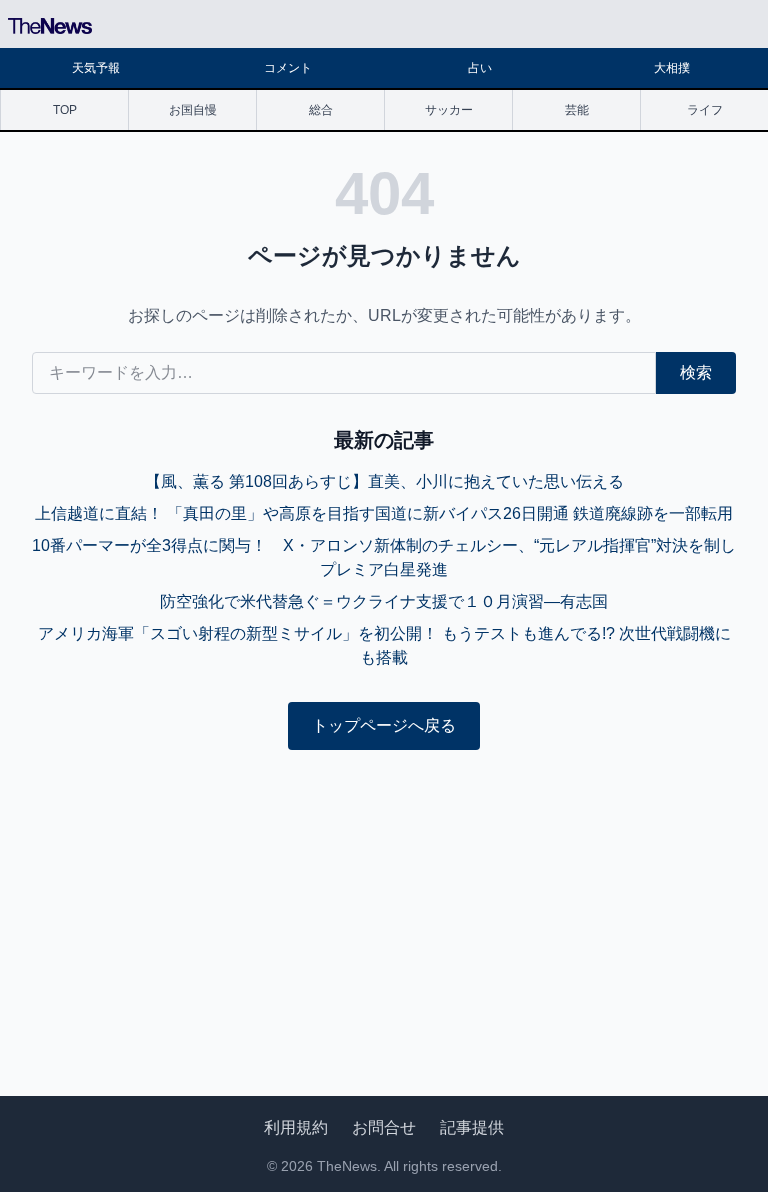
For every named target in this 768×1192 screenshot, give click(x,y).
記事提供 (472, 1127)
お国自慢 (193, 110)
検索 (696, 372)
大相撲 (672, 68)
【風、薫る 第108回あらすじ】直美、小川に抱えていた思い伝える (384, 481)
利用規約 (296, 1127)
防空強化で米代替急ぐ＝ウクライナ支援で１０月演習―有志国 (384, 601)
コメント (288, 68)
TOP (65, 110)
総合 (321, 110)
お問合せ (384, 1127)
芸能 (577, 110)
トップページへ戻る (384, 725)
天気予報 (96, 68)
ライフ (705, 110)
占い (480, 68)
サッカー (449, 110)
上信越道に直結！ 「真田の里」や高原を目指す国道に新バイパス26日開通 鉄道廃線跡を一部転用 (384, 513)
